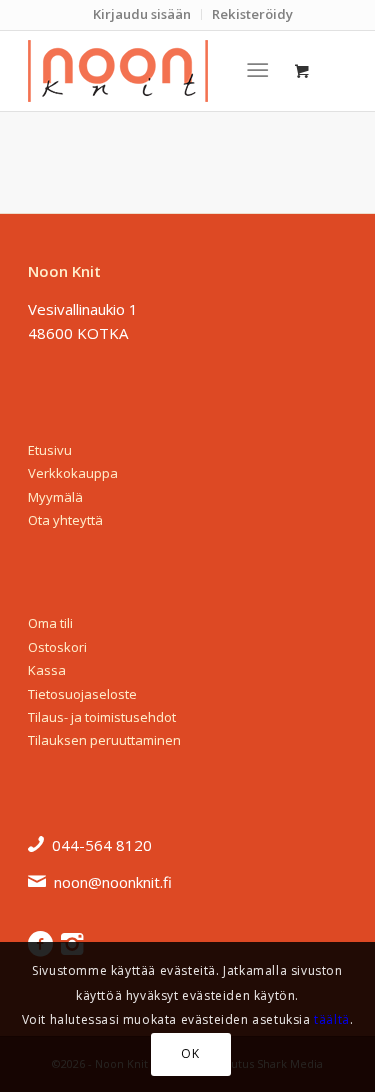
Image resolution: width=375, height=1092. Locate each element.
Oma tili (50, 623)
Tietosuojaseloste (82, 694)
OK (190, 1053)
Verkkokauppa (73, 473)
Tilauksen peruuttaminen (104, 740)
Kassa (47, 670)
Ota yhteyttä (65, 520)
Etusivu (50, 450)
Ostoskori (57, 647)
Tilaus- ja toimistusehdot (102, 717)
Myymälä (55, 497)
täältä (332, 1019)
